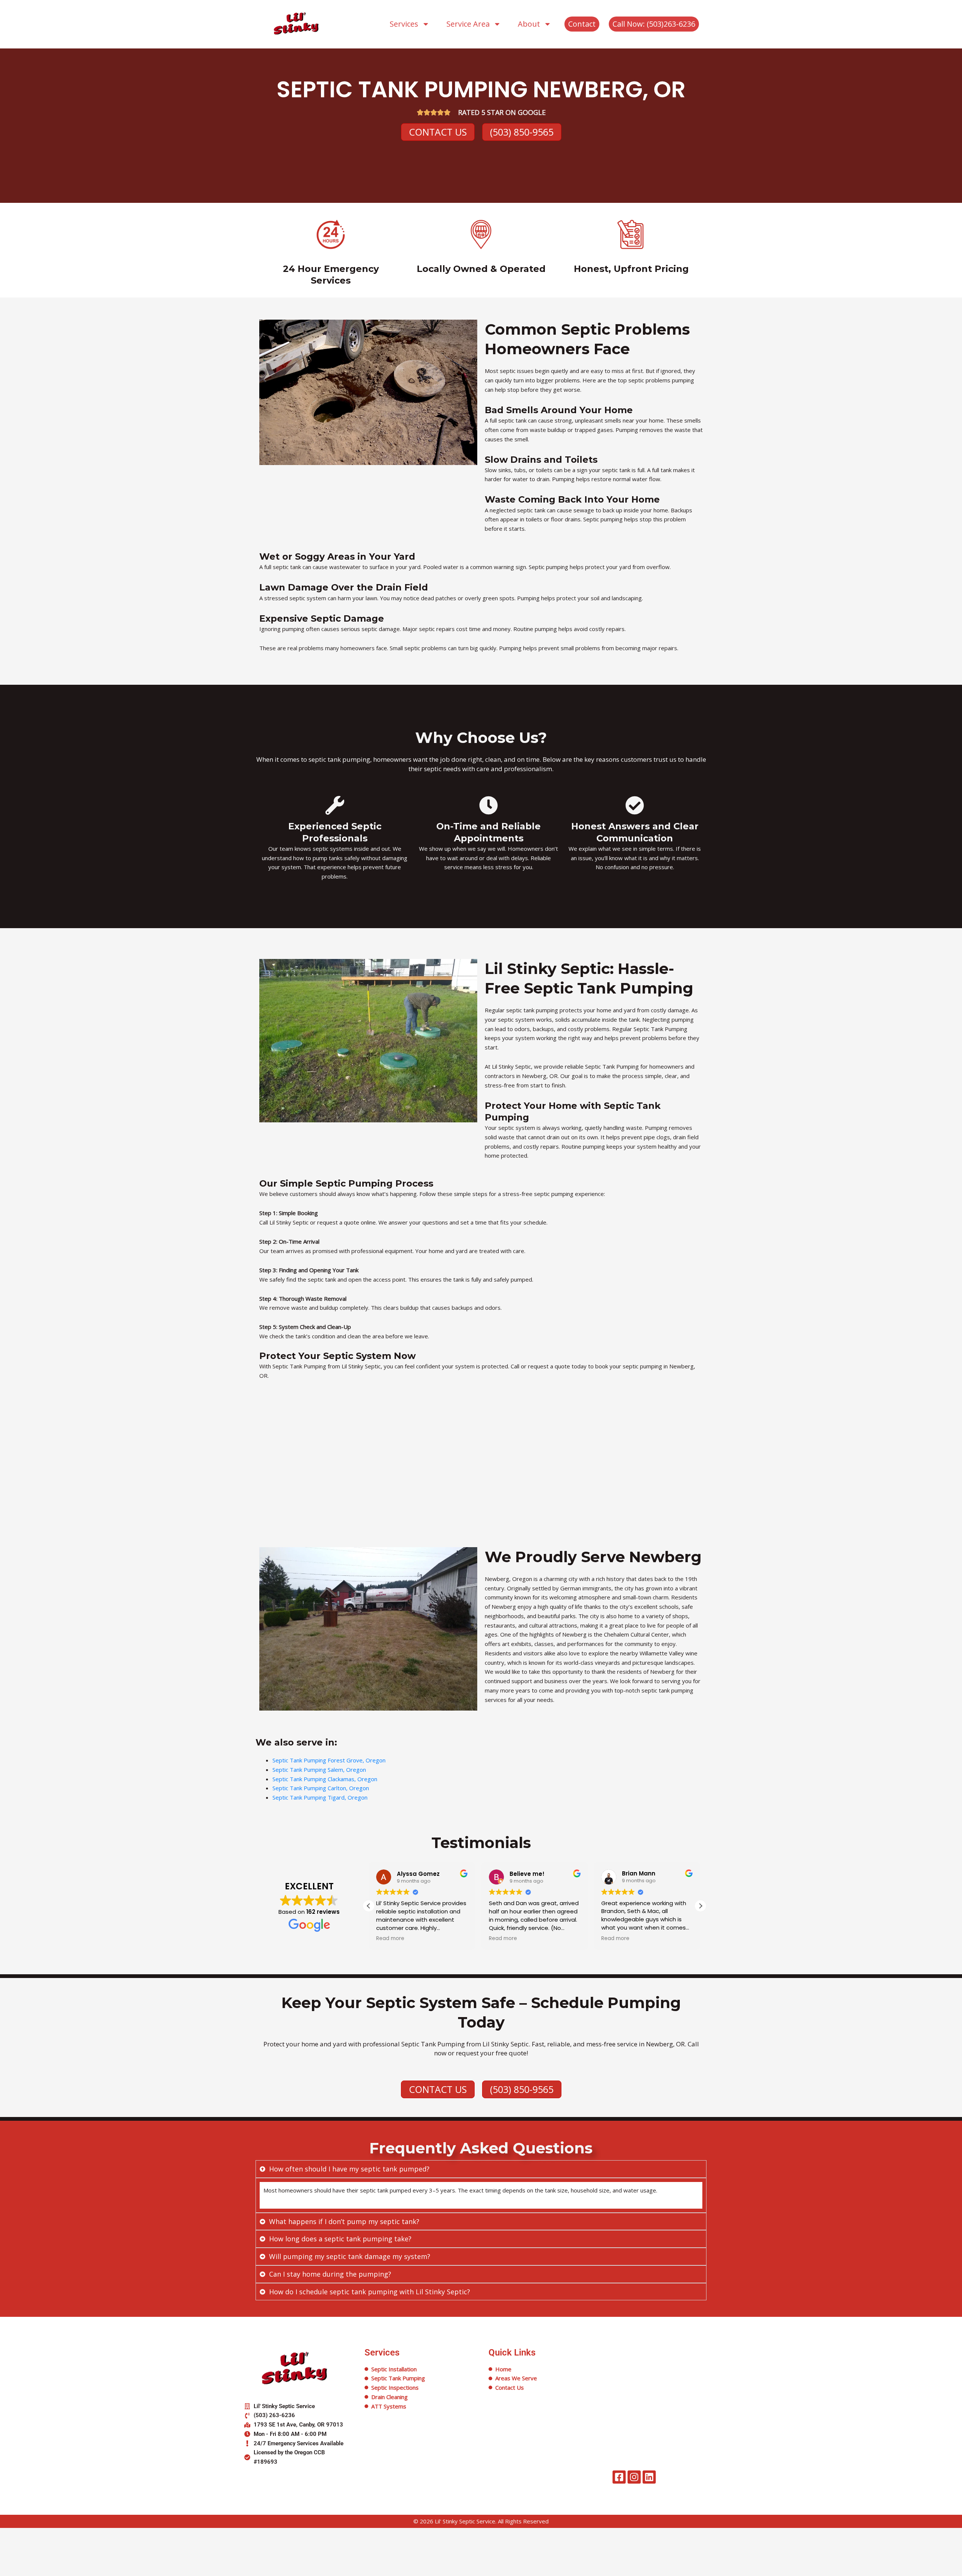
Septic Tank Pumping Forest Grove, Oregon (329, 1760)
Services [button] (404, 24)
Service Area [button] (468, 24)
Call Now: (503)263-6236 (654, 24)
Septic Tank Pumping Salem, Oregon (319, 1770)
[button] (700, 1906)
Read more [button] (390, 1939)
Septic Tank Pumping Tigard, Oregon (320, 1797)
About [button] (529, 24)
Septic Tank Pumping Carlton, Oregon (321, 1788)
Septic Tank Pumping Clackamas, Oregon (325, 1779)
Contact (582, 24)
